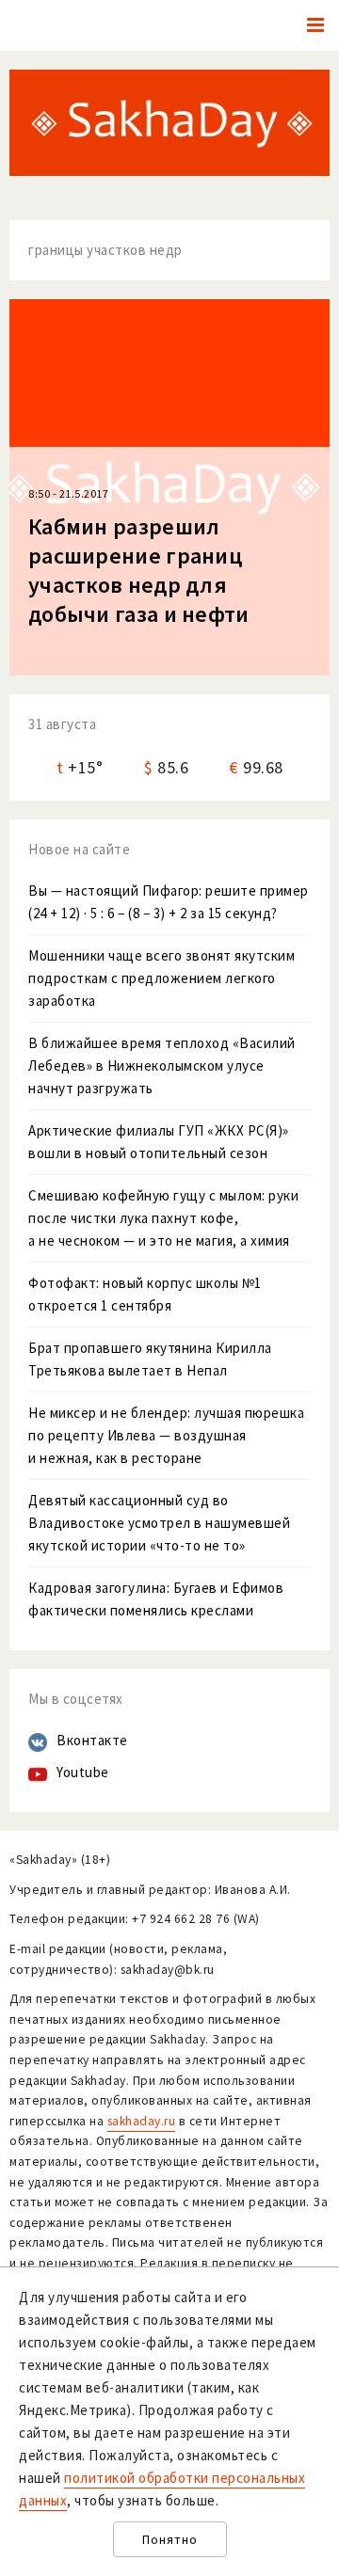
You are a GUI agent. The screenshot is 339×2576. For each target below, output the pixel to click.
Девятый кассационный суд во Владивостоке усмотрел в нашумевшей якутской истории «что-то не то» (159, 1523)
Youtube (83, 1772)
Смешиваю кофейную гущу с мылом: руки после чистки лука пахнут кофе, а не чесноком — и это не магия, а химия (163, 1218)
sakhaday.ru (142, 2121)
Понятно (170, 2540)
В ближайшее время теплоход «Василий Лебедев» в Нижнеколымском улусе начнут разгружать (162, 1065)
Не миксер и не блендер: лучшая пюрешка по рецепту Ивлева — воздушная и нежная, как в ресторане (166, 1435)
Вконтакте (92, 1740)
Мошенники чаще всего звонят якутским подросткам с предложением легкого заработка (161, 978)
